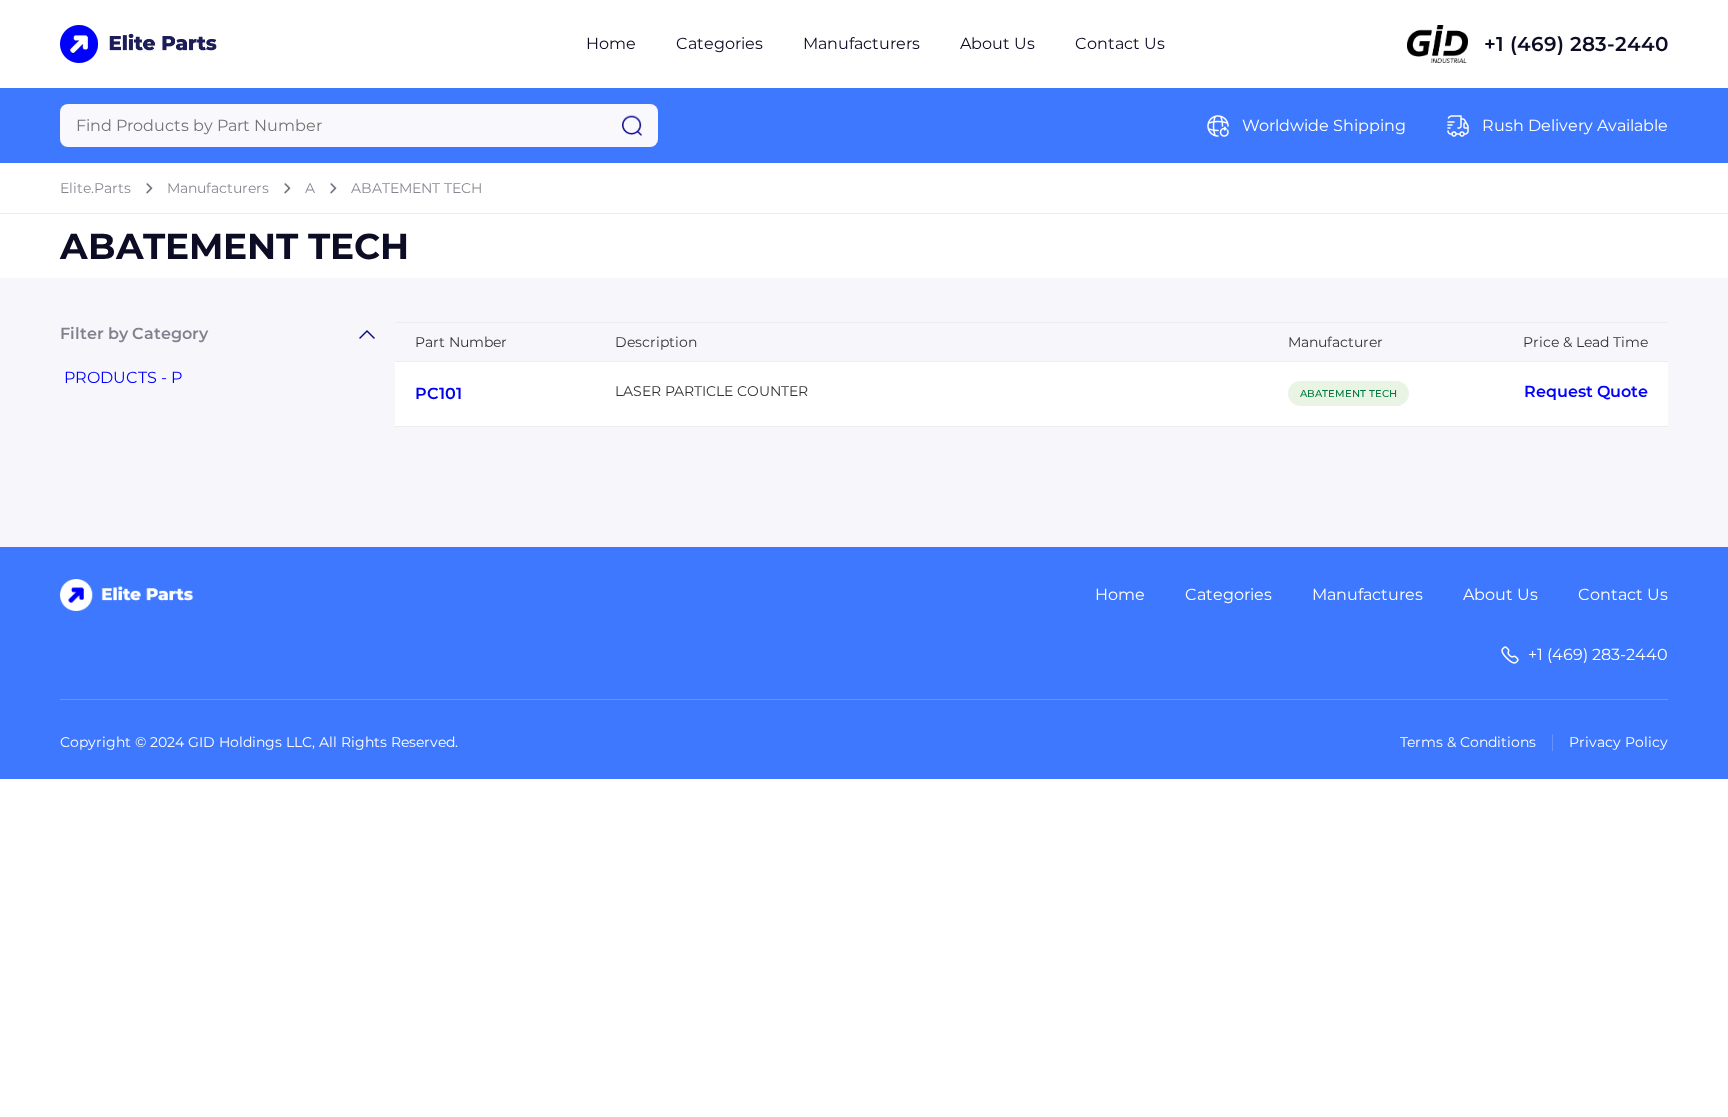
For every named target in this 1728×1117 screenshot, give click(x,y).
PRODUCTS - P (123, 377)
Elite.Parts (95, 188)
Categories (719, 43)
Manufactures (1367, 594)
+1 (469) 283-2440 (1576, 44)
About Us (997, 43)
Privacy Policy (1618, 742)
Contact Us (1120, 43)
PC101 (438, 393)
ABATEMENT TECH (416, 188)
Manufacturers (861, 43)
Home (611, 43)
